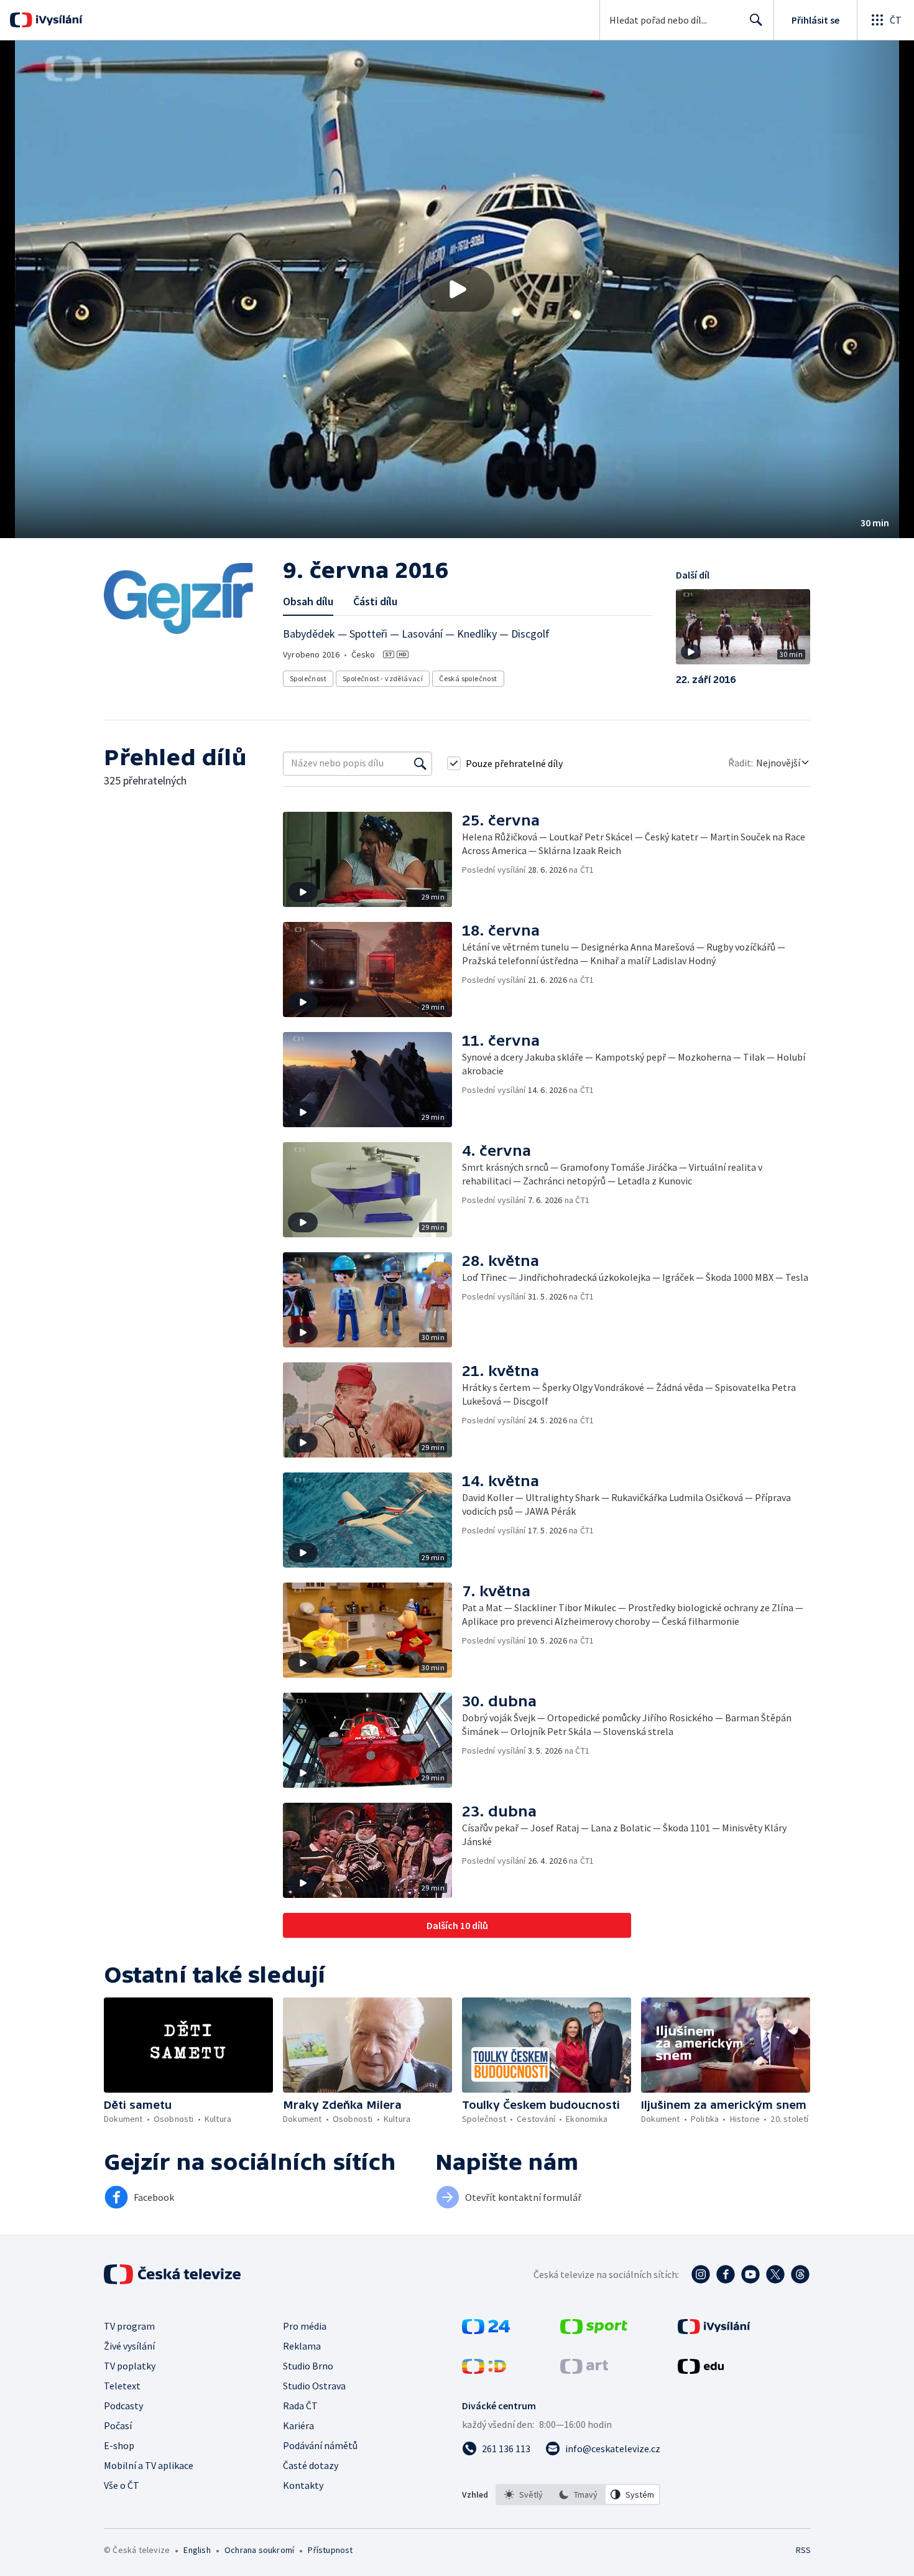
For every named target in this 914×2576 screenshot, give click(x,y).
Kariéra (298, 2425)
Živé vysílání (129, 2346)
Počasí (118, 2425)
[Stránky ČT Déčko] (484, 2370)
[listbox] (578, 2495)
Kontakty (303, 2485)
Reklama (302, 2346)
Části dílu (375, 601)
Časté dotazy (311, 2465)
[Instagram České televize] (701, 2274)
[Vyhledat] (420, 763)
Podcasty (123, 2406)
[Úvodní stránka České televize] (173, 2274)
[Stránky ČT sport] (594, 2330)
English (197, 2550)
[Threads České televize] (800, 2274)
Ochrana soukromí (259, 2550)
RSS (803, 2550)
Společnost (308, 678)
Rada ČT (300, 2406)
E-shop (119, 2445)
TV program (129, 2326)
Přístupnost (330, 2550)
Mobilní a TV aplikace (149, 2465)
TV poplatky (130, 2366)
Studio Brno (308, 2366)
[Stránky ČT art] (584, 2370)
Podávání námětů (320, 2445)
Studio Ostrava (314, 2386)
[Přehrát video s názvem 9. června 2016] (457, 289)
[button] (457, 289)
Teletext (122, 2386)
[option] (524, 2495)
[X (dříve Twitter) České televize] (775, 2274)
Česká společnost (468, 678)
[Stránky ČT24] (486, 2330)
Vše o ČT (122, 2485)
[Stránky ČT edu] (701, 2370)
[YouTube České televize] (750, 2274)
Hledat (756, 20)
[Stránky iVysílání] (714, 2330)
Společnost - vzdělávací (383, 678)
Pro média (305, 2326)
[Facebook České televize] (726, 2274)
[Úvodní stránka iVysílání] (58, 20)
